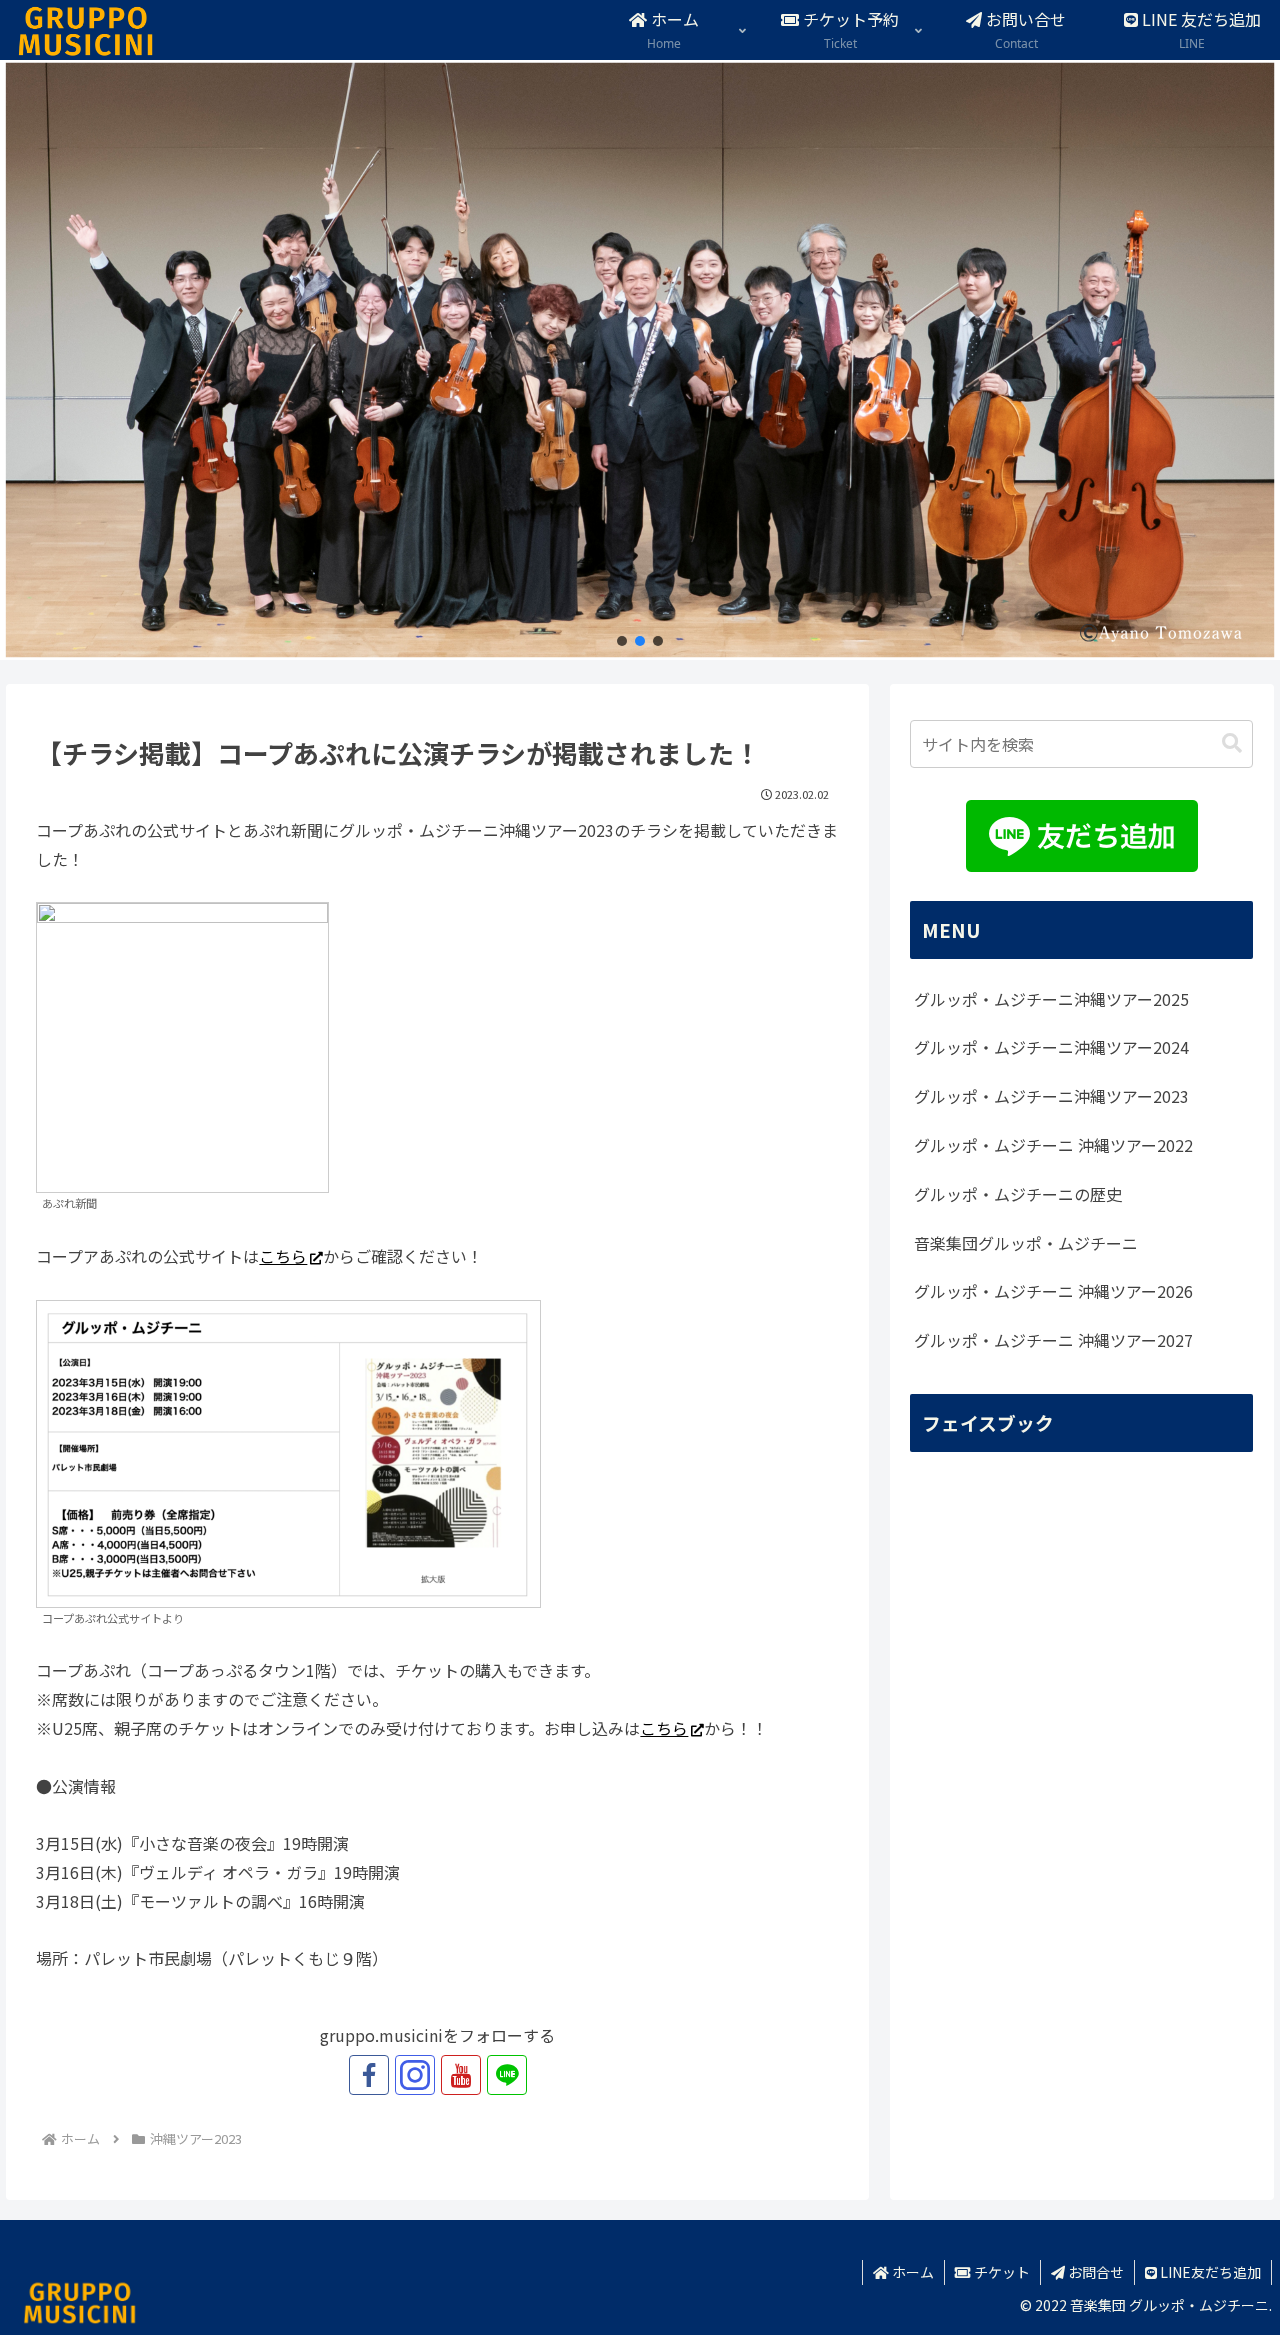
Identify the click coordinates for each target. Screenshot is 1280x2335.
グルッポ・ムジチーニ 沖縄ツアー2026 (1053, 1291)
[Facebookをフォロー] (369, 2075)
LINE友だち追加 (1209, 2272)
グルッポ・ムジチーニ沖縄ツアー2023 (1051, 1096)
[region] (640, 360)
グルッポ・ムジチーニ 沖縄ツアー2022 (1053, 1145)
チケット (1000, 2272)
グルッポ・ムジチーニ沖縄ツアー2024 (1051, 1047)
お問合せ (1094, 2272)
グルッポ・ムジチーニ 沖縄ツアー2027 (1053, 1340)
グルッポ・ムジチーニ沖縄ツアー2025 (1051, 999)
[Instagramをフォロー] (415, 2075)
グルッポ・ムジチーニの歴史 (1018, 1194)
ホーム (911, 2272)
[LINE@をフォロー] (507, 2075)
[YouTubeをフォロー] (461, 2075)
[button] (622, 641)
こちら (283, 1256)
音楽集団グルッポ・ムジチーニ (1026, 1243)
